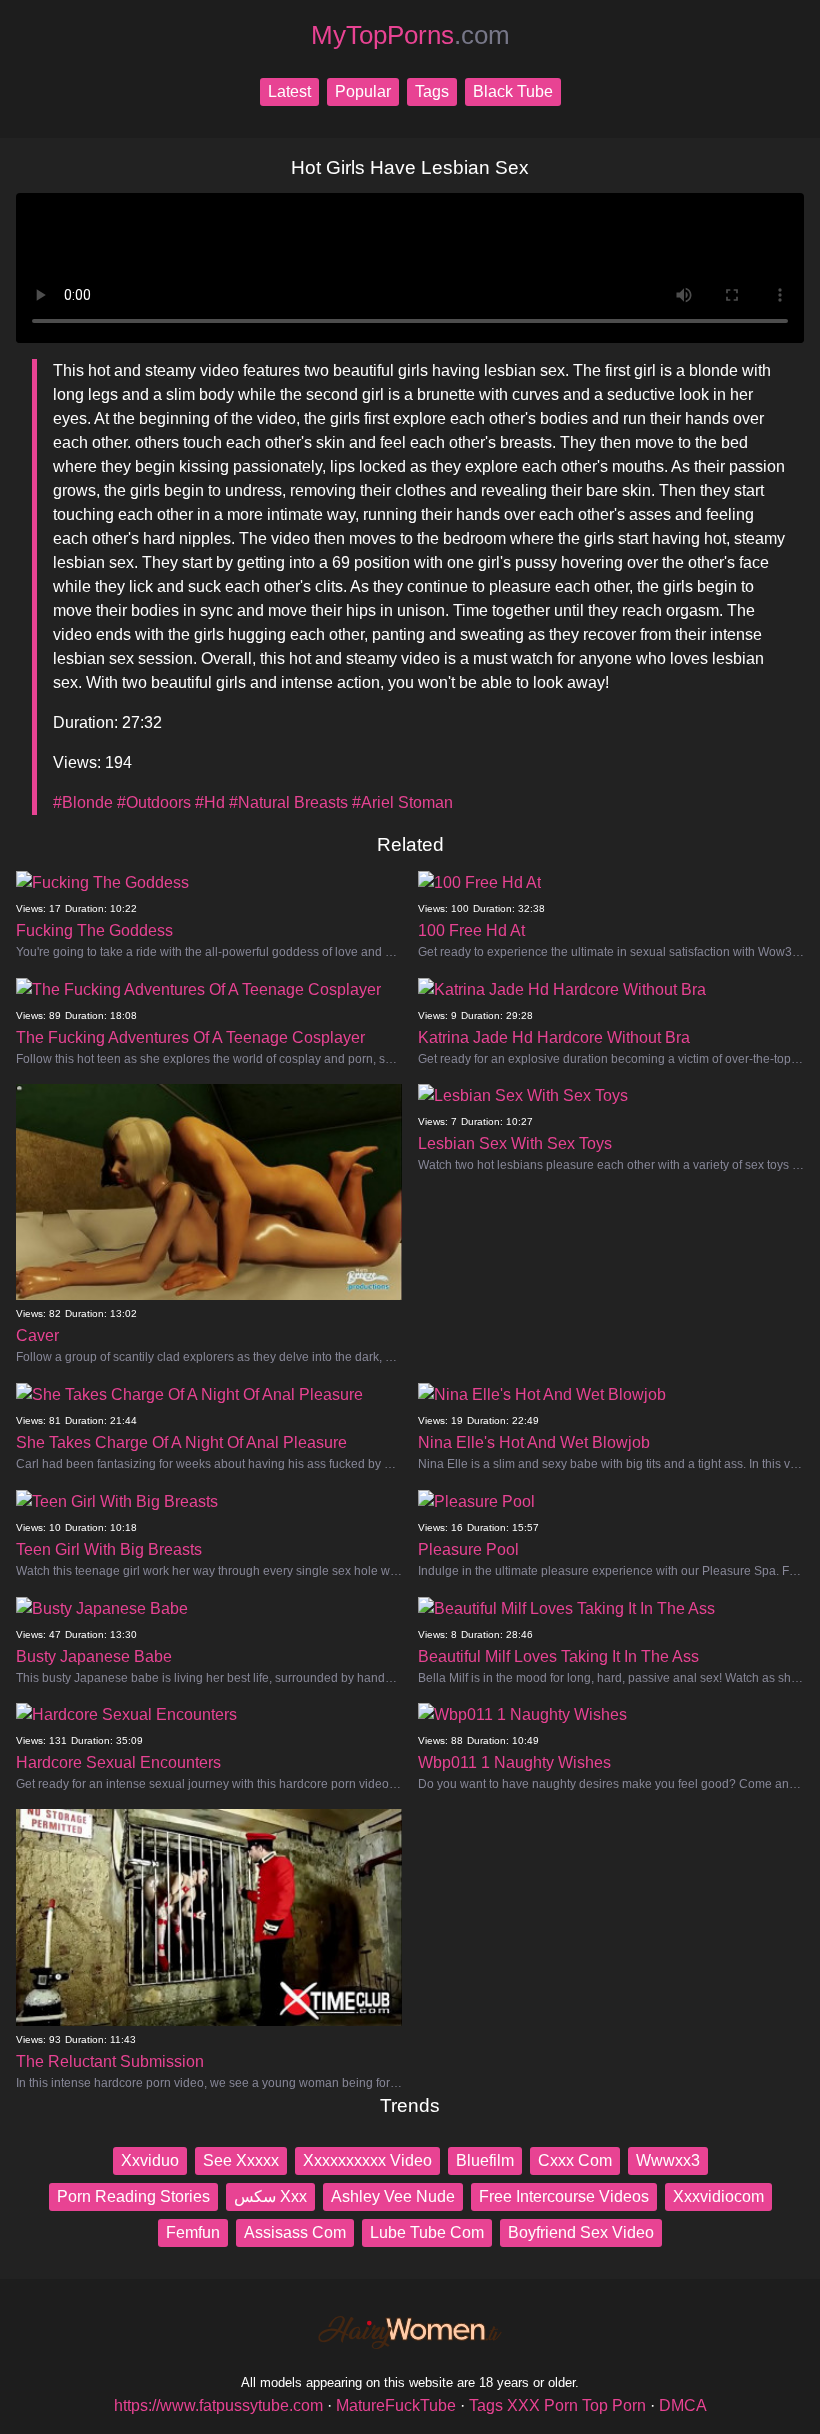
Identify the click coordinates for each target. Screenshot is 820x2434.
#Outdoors (154, 802)
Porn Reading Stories (133, 2196)
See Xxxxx (241, 2160)
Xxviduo (150, 2160)
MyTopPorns (410, 35)
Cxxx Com (575, 2160)
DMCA (683, 2405)
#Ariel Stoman (402, 802)
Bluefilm (485, 2160)
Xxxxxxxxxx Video (367, 2160)
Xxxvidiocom (718, 2196)
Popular (363, 91)
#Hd (210, 802)
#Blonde (83, 802)
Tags (432, 91)
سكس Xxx (270, 2196)
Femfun (193, 2232)
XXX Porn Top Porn (576, 2405)
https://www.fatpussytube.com (218, 2405)
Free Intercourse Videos (564, 2196)
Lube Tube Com (427, 2232)
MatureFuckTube (396, 2405)
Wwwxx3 (668, 2160)
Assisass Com (295, 2232)
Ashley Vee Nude (393, 2196)
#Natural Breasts (288, 802)
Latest (289, 91)
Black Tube (513, 91)
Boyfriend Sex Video (581, 2232)
